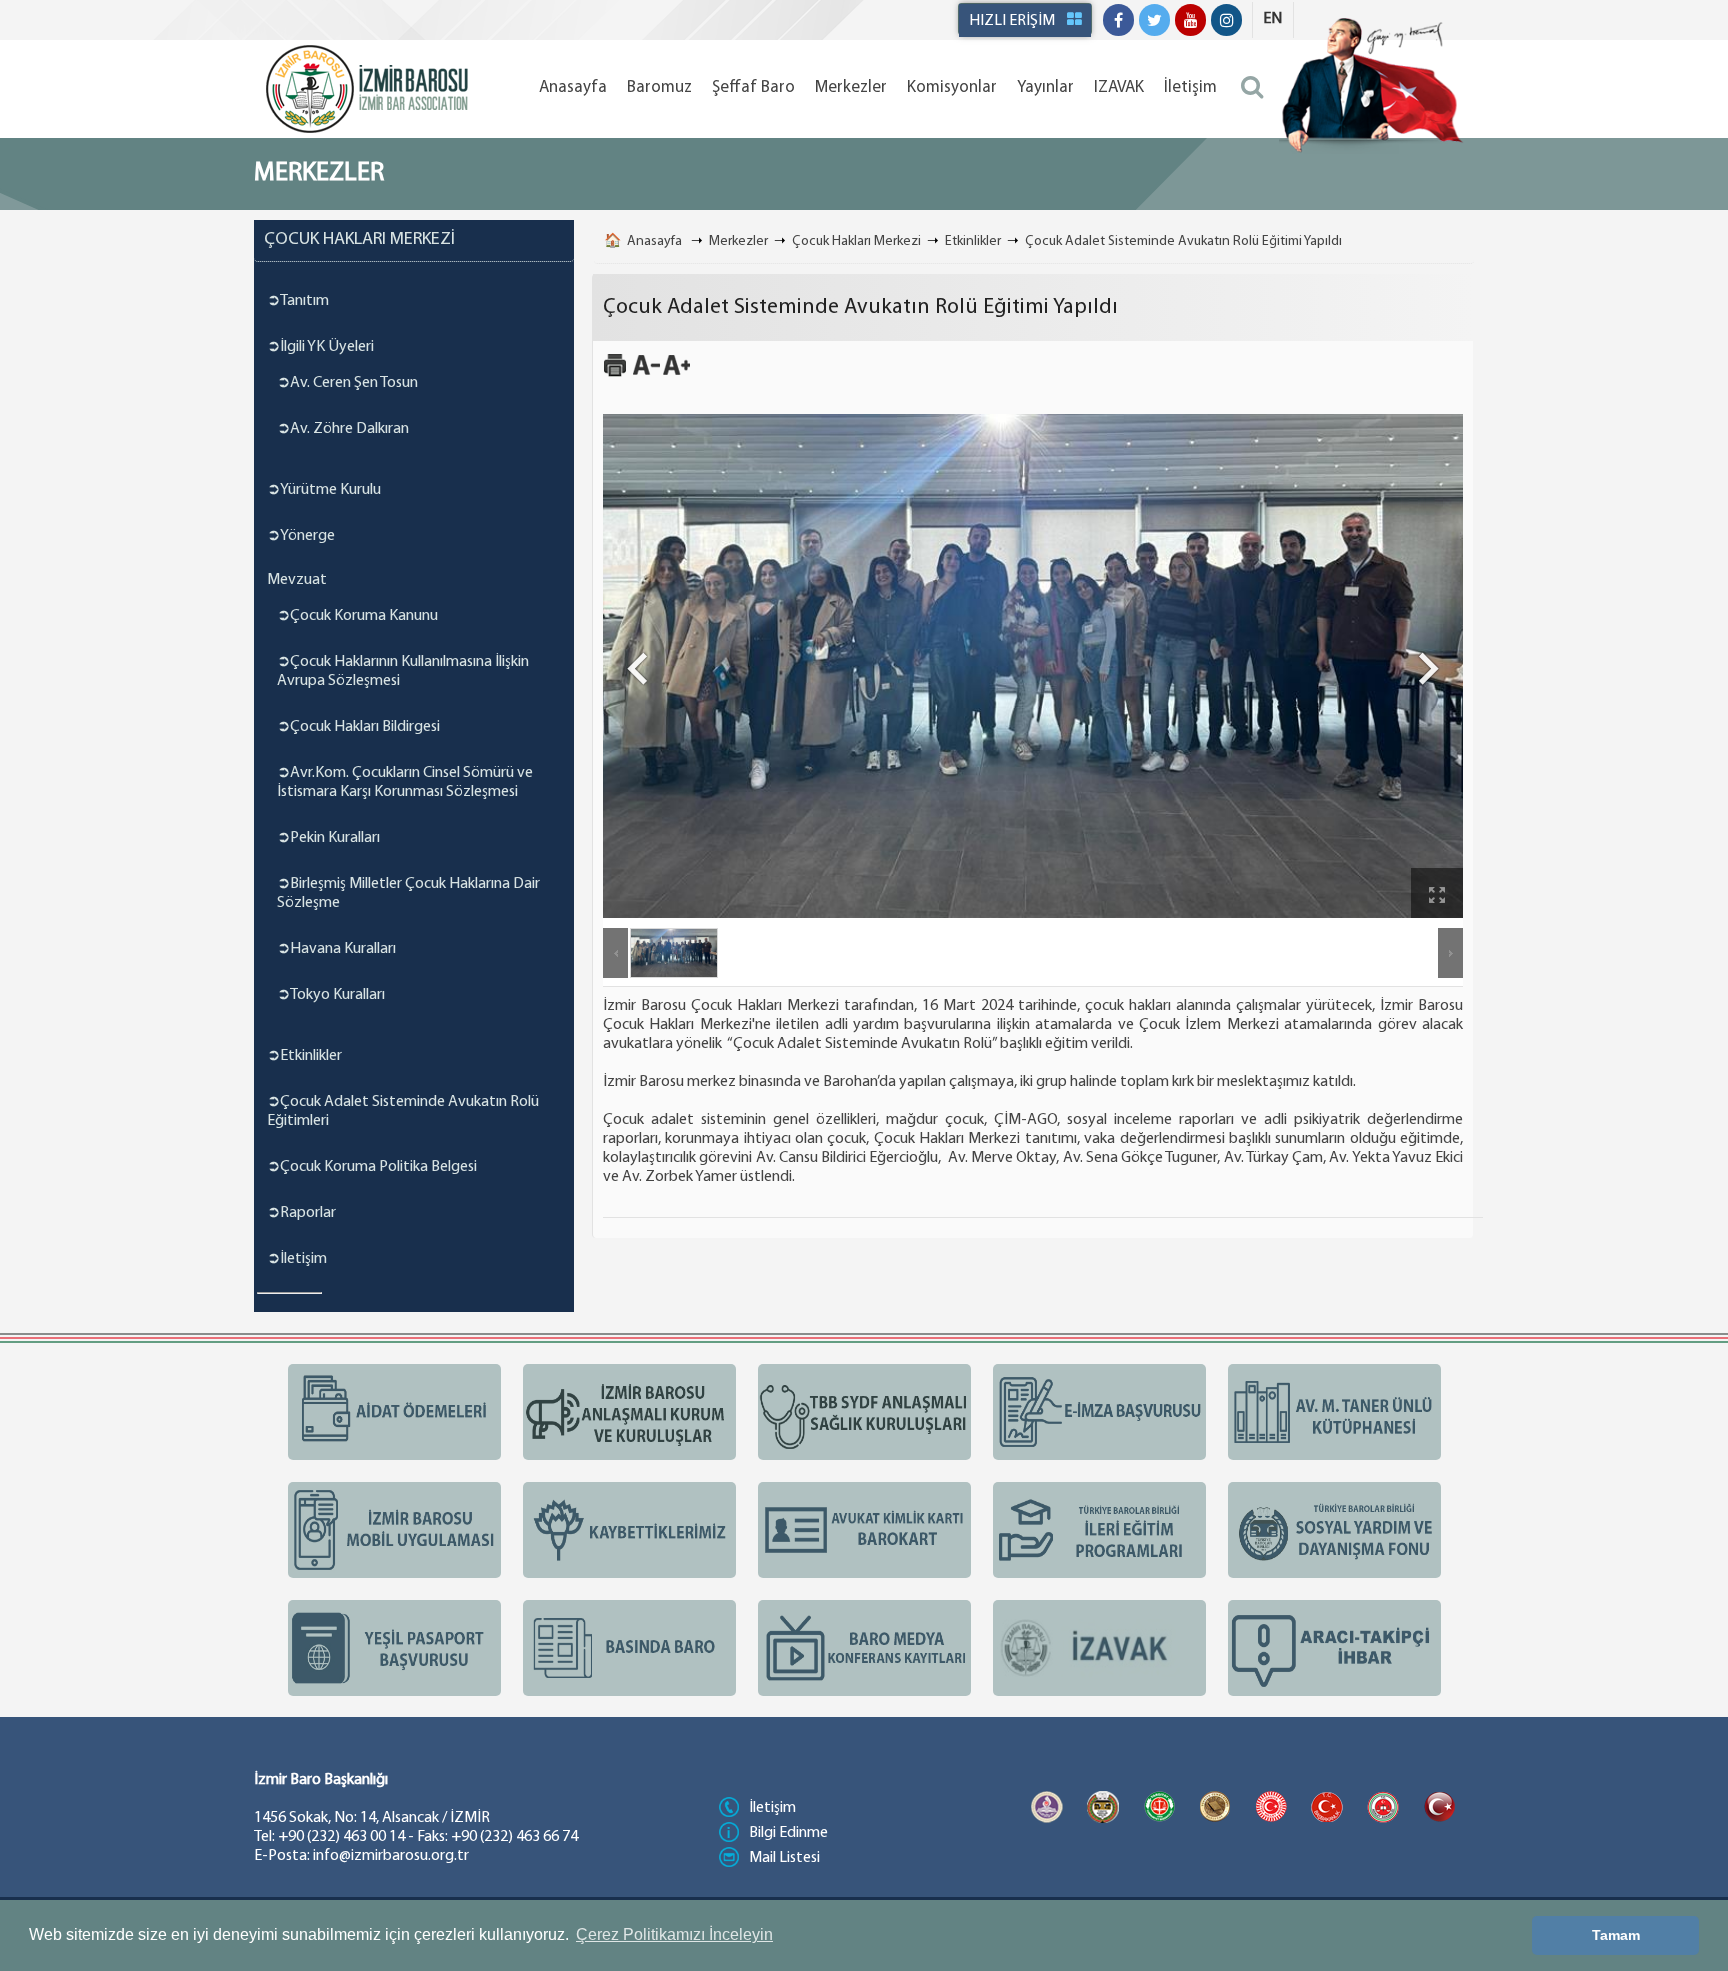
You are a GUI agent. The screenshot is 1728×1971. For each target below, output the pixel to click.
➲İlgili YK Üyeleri (320, 347)
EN (1272, 19)
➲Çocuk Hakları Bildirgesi (358, 727)
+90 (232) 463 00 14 (341, 1837)
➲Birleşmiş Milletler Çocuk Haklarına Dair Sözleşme (408, 893)
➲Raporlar (301, 1213)
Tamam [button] (1616, 1935)
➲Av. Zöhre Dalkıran (343, 429)
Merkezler (851, 87)
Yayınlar (1045, 87)
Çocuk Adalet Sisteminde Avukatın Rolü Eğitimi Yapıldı (1183, 241)
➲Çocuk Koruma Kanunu (357, 616)
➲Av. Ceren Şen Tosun (347, 383)
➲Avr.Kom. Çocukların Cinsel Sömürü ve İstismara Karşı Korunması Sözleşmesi (405, 782)
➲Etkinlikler (304, 1056)
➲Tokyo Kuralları (331, 995)
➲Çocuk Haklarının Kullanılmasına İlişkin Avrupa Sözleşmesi (403, 671)
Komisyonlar (952, 87)
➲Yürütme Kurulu (324, 490)
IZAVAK (1119, 87)
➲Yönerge (301, 536)
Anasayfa (573, 87)
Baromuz (659, 87)
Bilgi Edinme (788, 1833)
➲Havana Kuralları (336, 949)
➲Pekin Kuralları (328, 838)
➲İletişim (297, 1259)
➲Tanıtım (298, 301)
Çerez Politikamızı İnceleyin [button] (674, 1934)
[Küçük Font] (646, 374)
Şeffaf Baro (753, 87)
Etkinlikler (973, 241)
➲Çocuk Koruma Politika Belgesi (372, 1167)
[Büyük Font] (676, 374)
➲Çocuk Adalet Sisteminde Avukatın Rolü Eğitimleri (403, 1111)
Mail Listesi (784, 1858)
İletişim (1190, 87)
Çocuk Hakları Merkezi (856, 241)
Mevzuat (297, 580)
